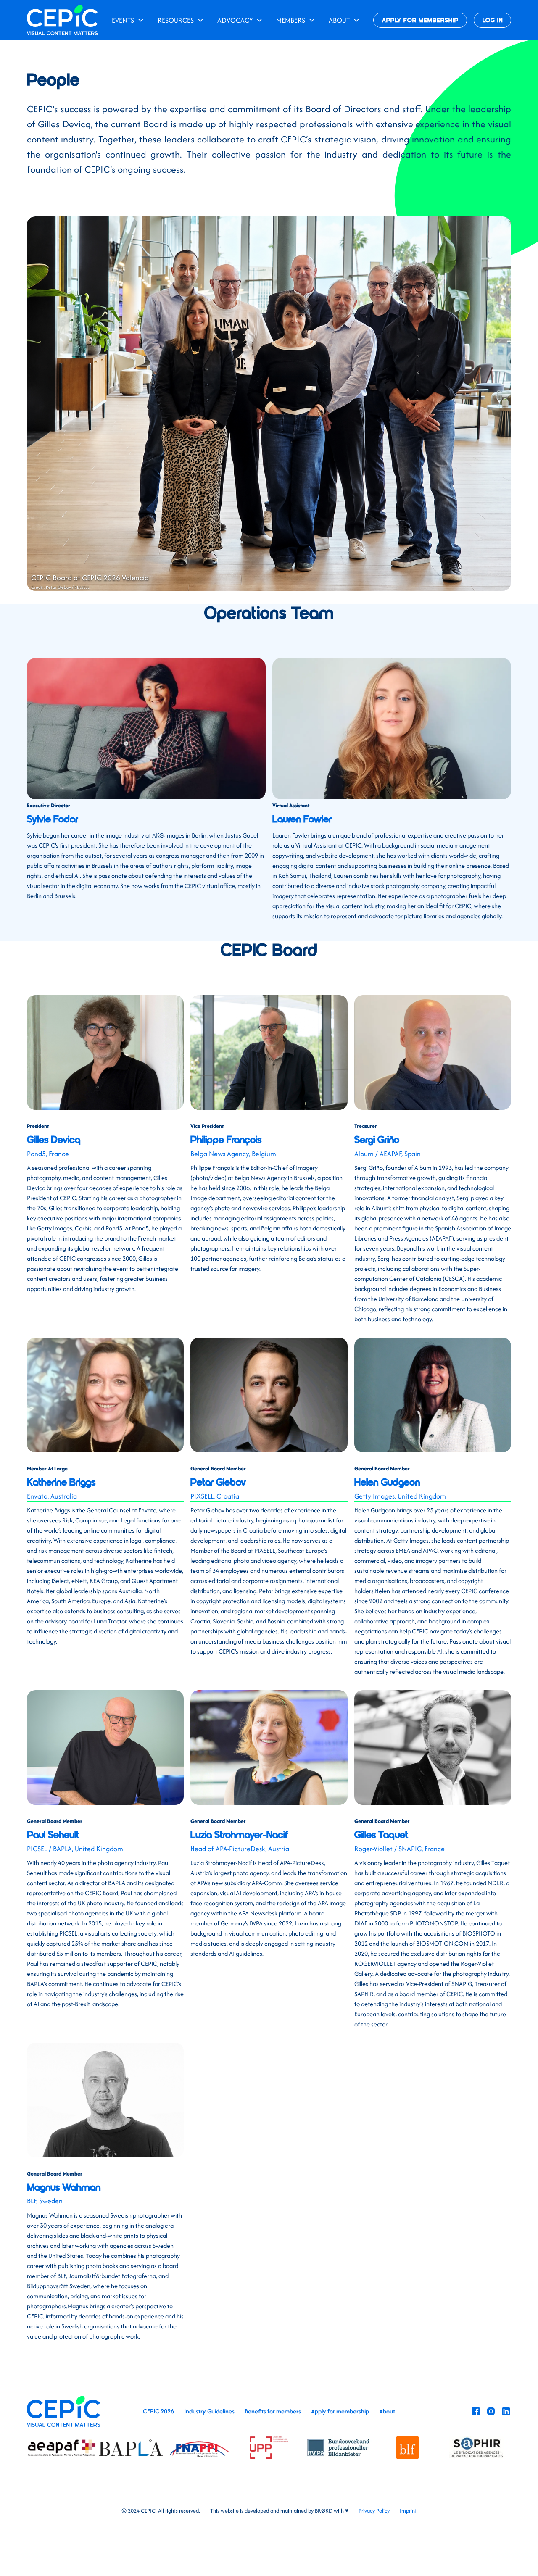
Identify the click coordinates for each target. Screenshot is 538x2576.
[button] (128, 20)
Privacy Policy (374, 2511)
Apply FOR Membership (420, 21)
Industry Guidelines (209, 2411)
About (387, 2411)
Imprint (408, 2511)
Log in (493, 21)
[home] (62, 20)
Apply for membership (340, 2411)
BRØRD (324, 2511)
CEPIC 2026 (158, 2411)
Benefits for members (273, 2411)
